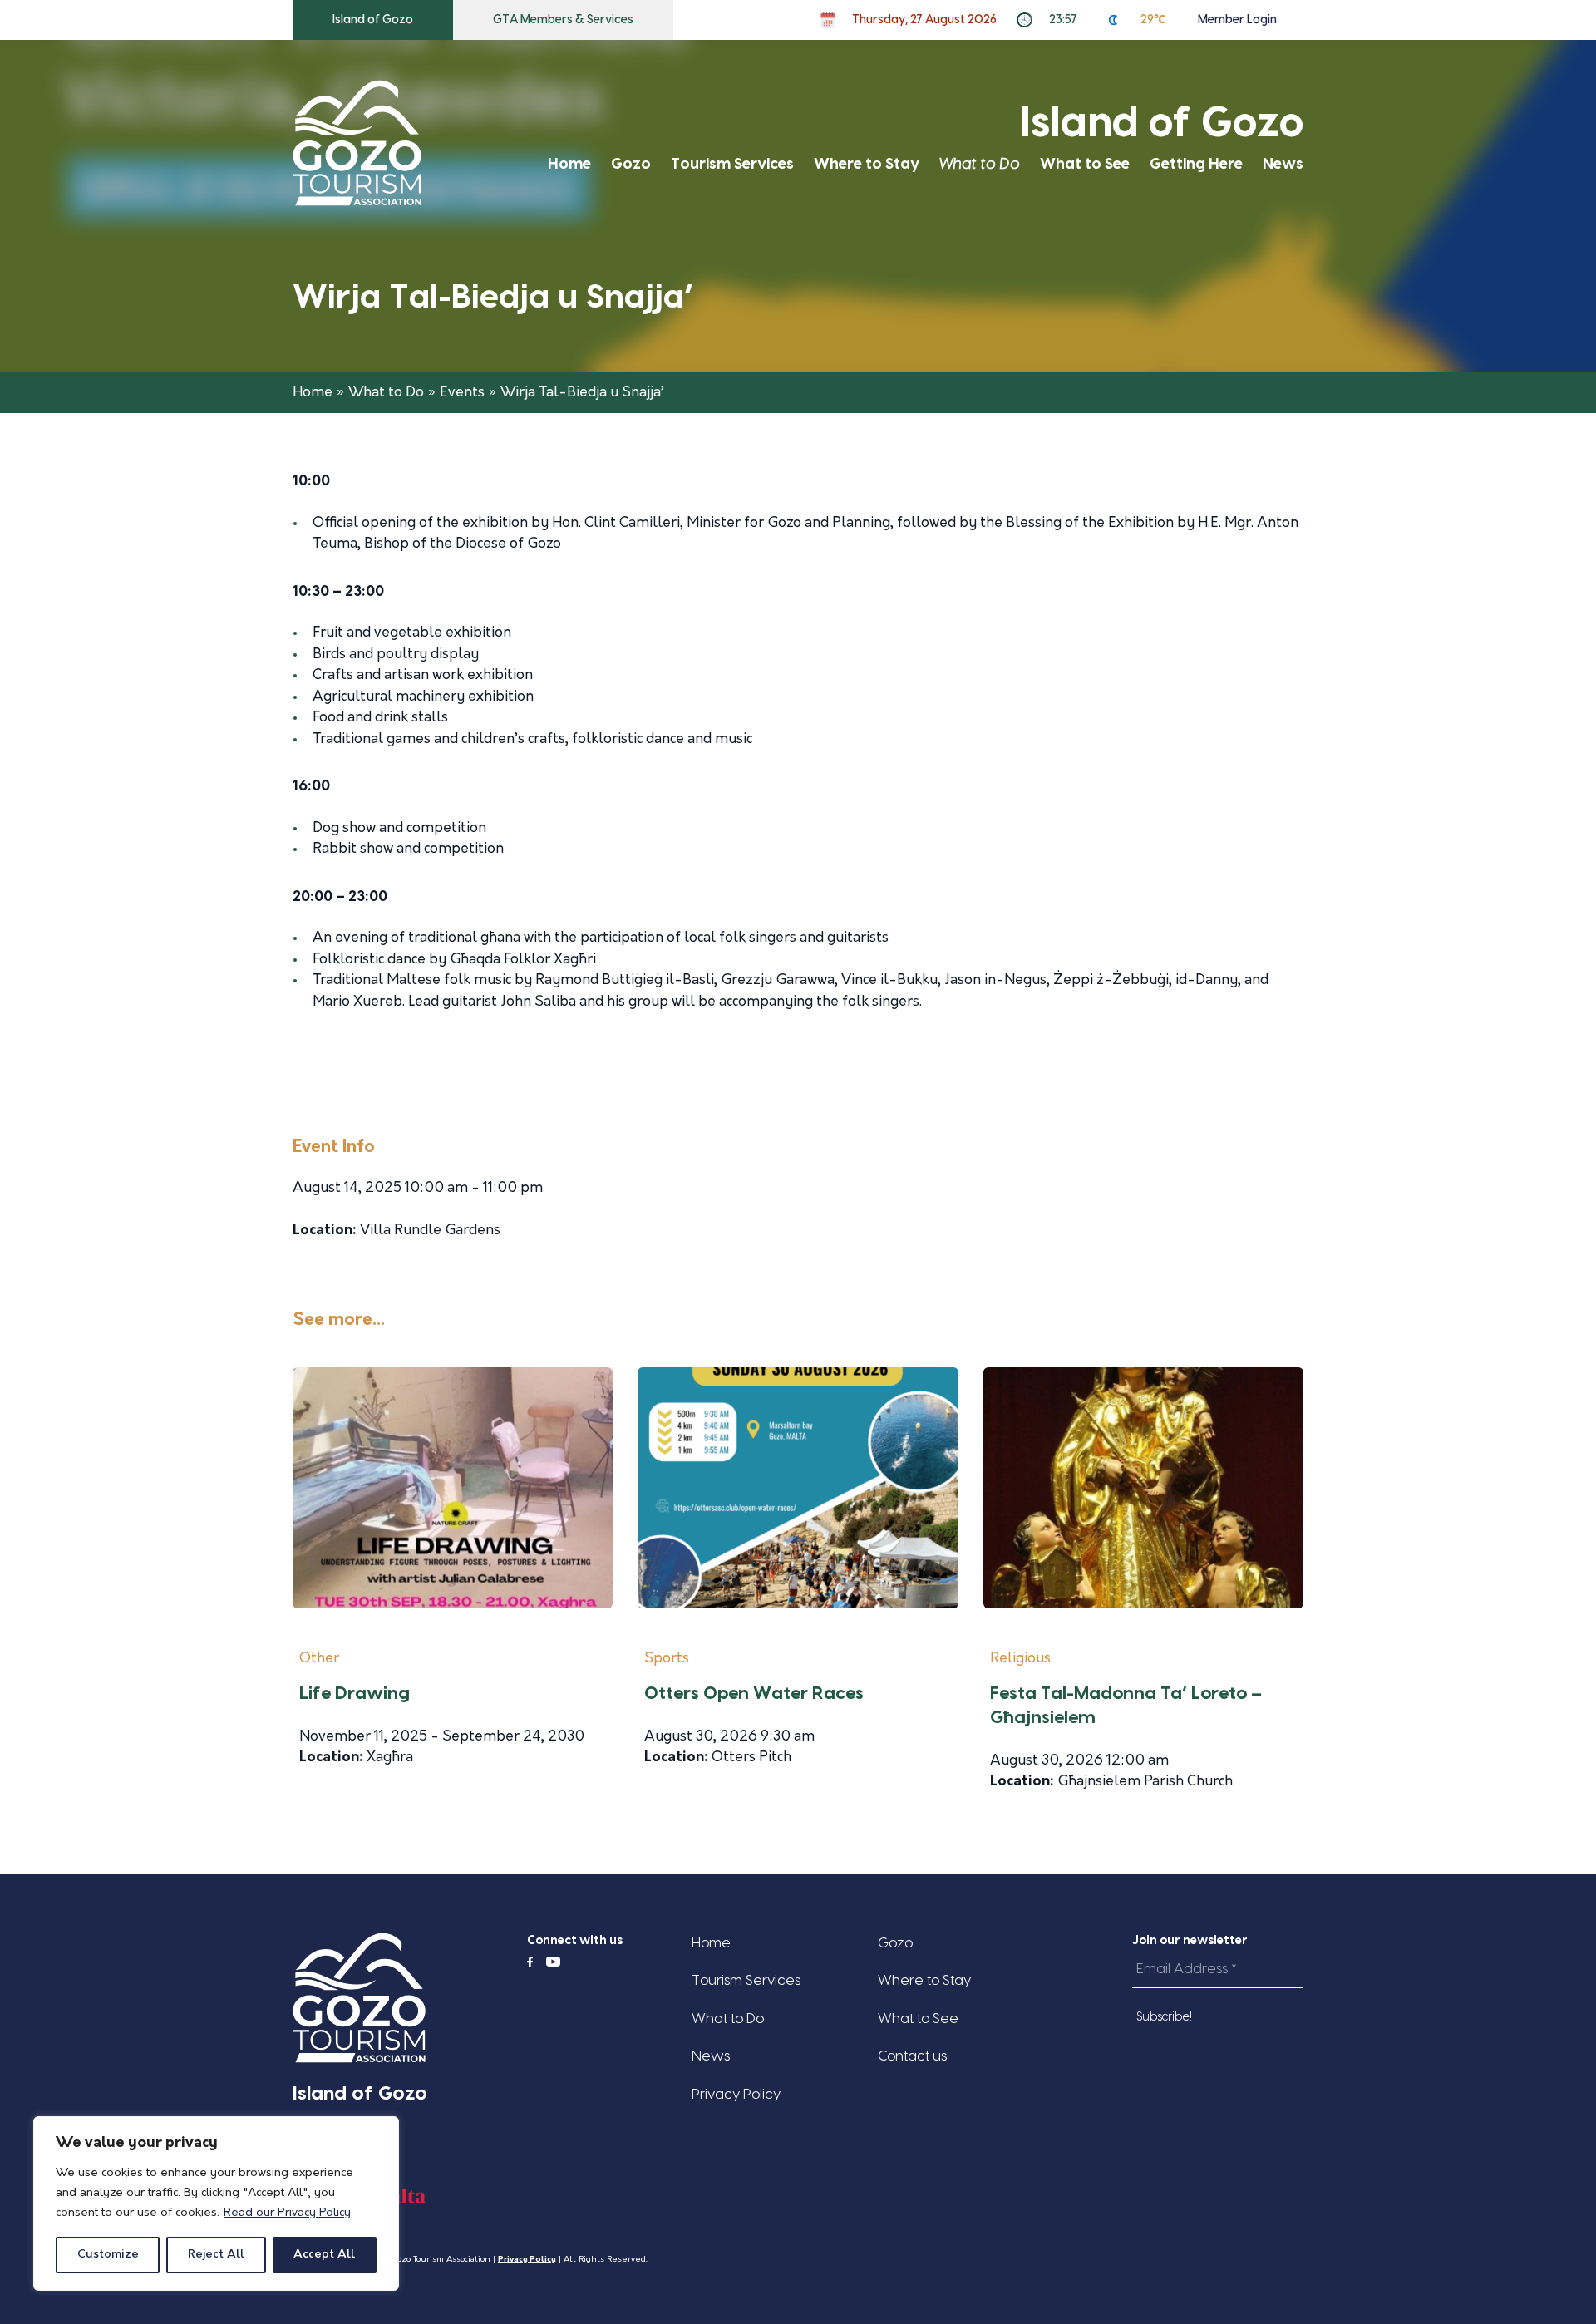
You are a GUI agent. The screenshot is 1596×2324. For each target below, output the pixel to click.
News (1283, 164)
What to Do (980, 164)
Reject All (216, 2255)
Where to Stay (867, 164)
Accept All (324, 2255)
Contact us (912, 2056)
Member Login (1237, 20)
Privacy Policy (736, 2094)
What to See (1085, 164)
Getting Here (1196, 164)
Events (462, 393)
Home (569, 164)
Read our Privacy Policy (287, 2213)
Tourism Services (732, 164)
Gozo (631, 164)
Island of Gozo (373, 20)
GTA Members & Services (563, 20)
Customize (108, 2255)
